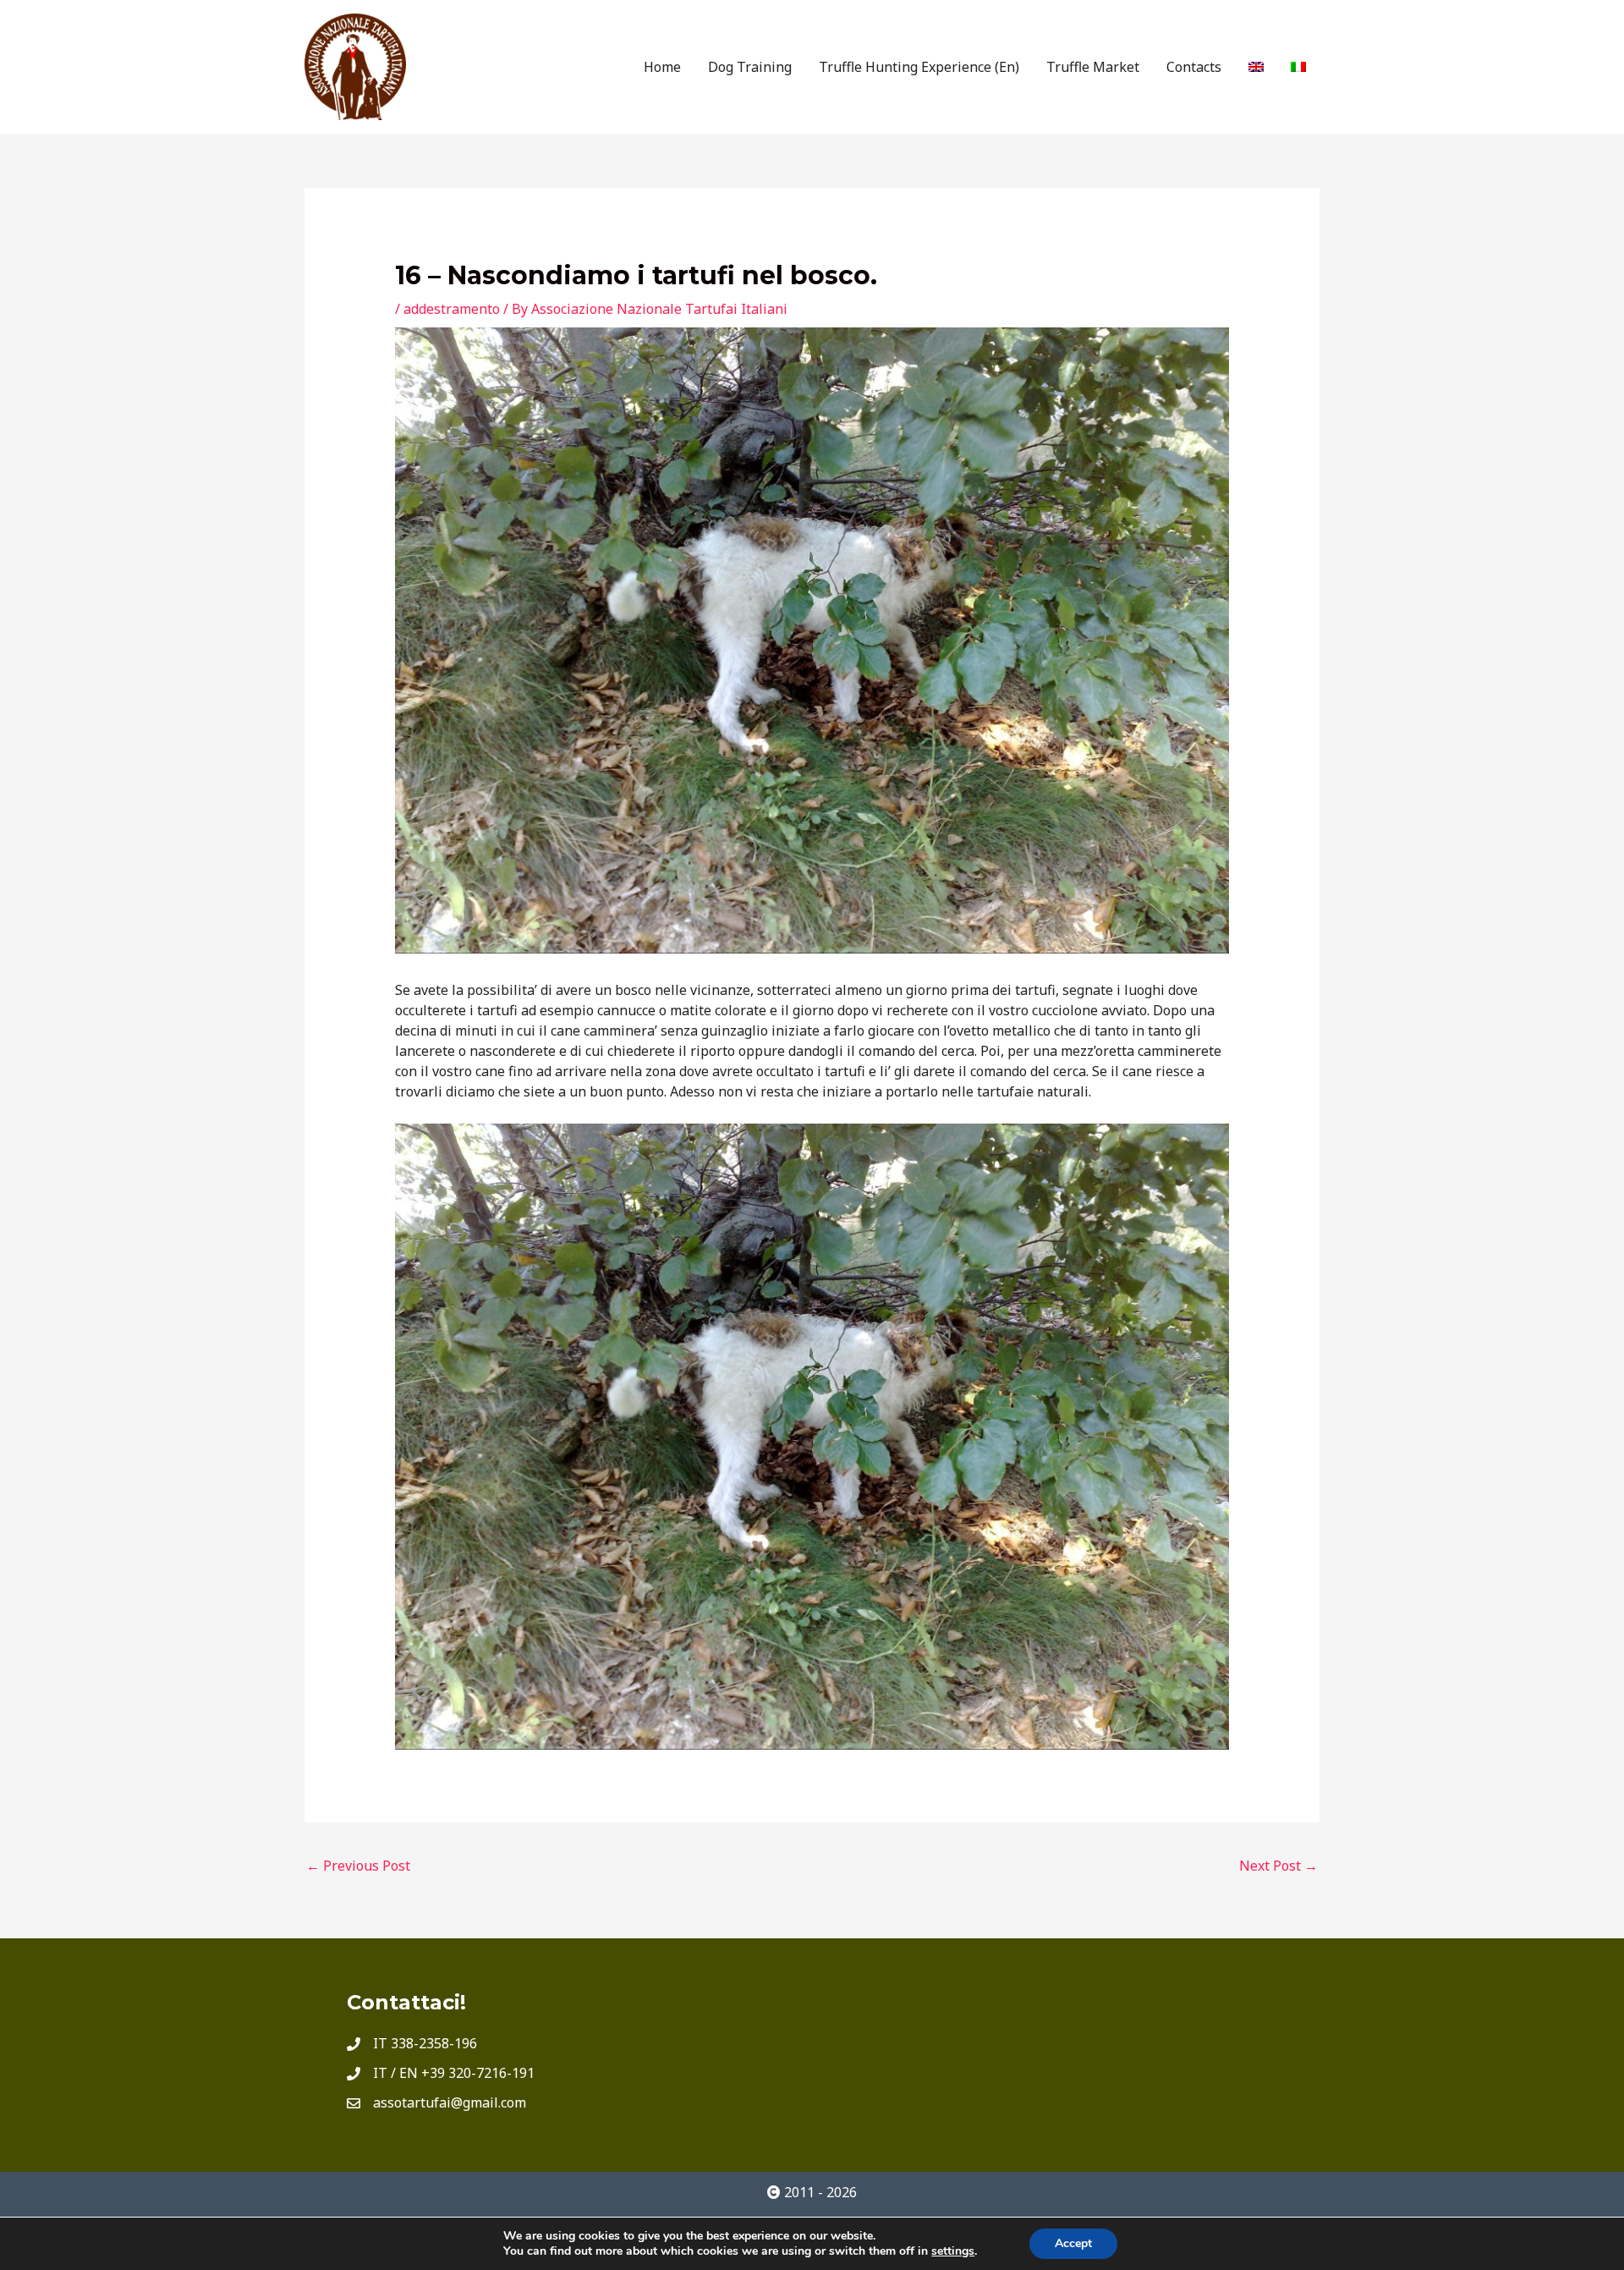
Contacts (1194, 67)
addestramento (452, 309)
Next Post (1278, 1866)
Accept (1073, 2243)
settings (953, 2251)
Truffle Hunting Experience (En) (919, 67)
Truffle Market (1093, 67)
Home (662, 67)
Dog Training (750, 67)
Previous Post (358, 1866)
